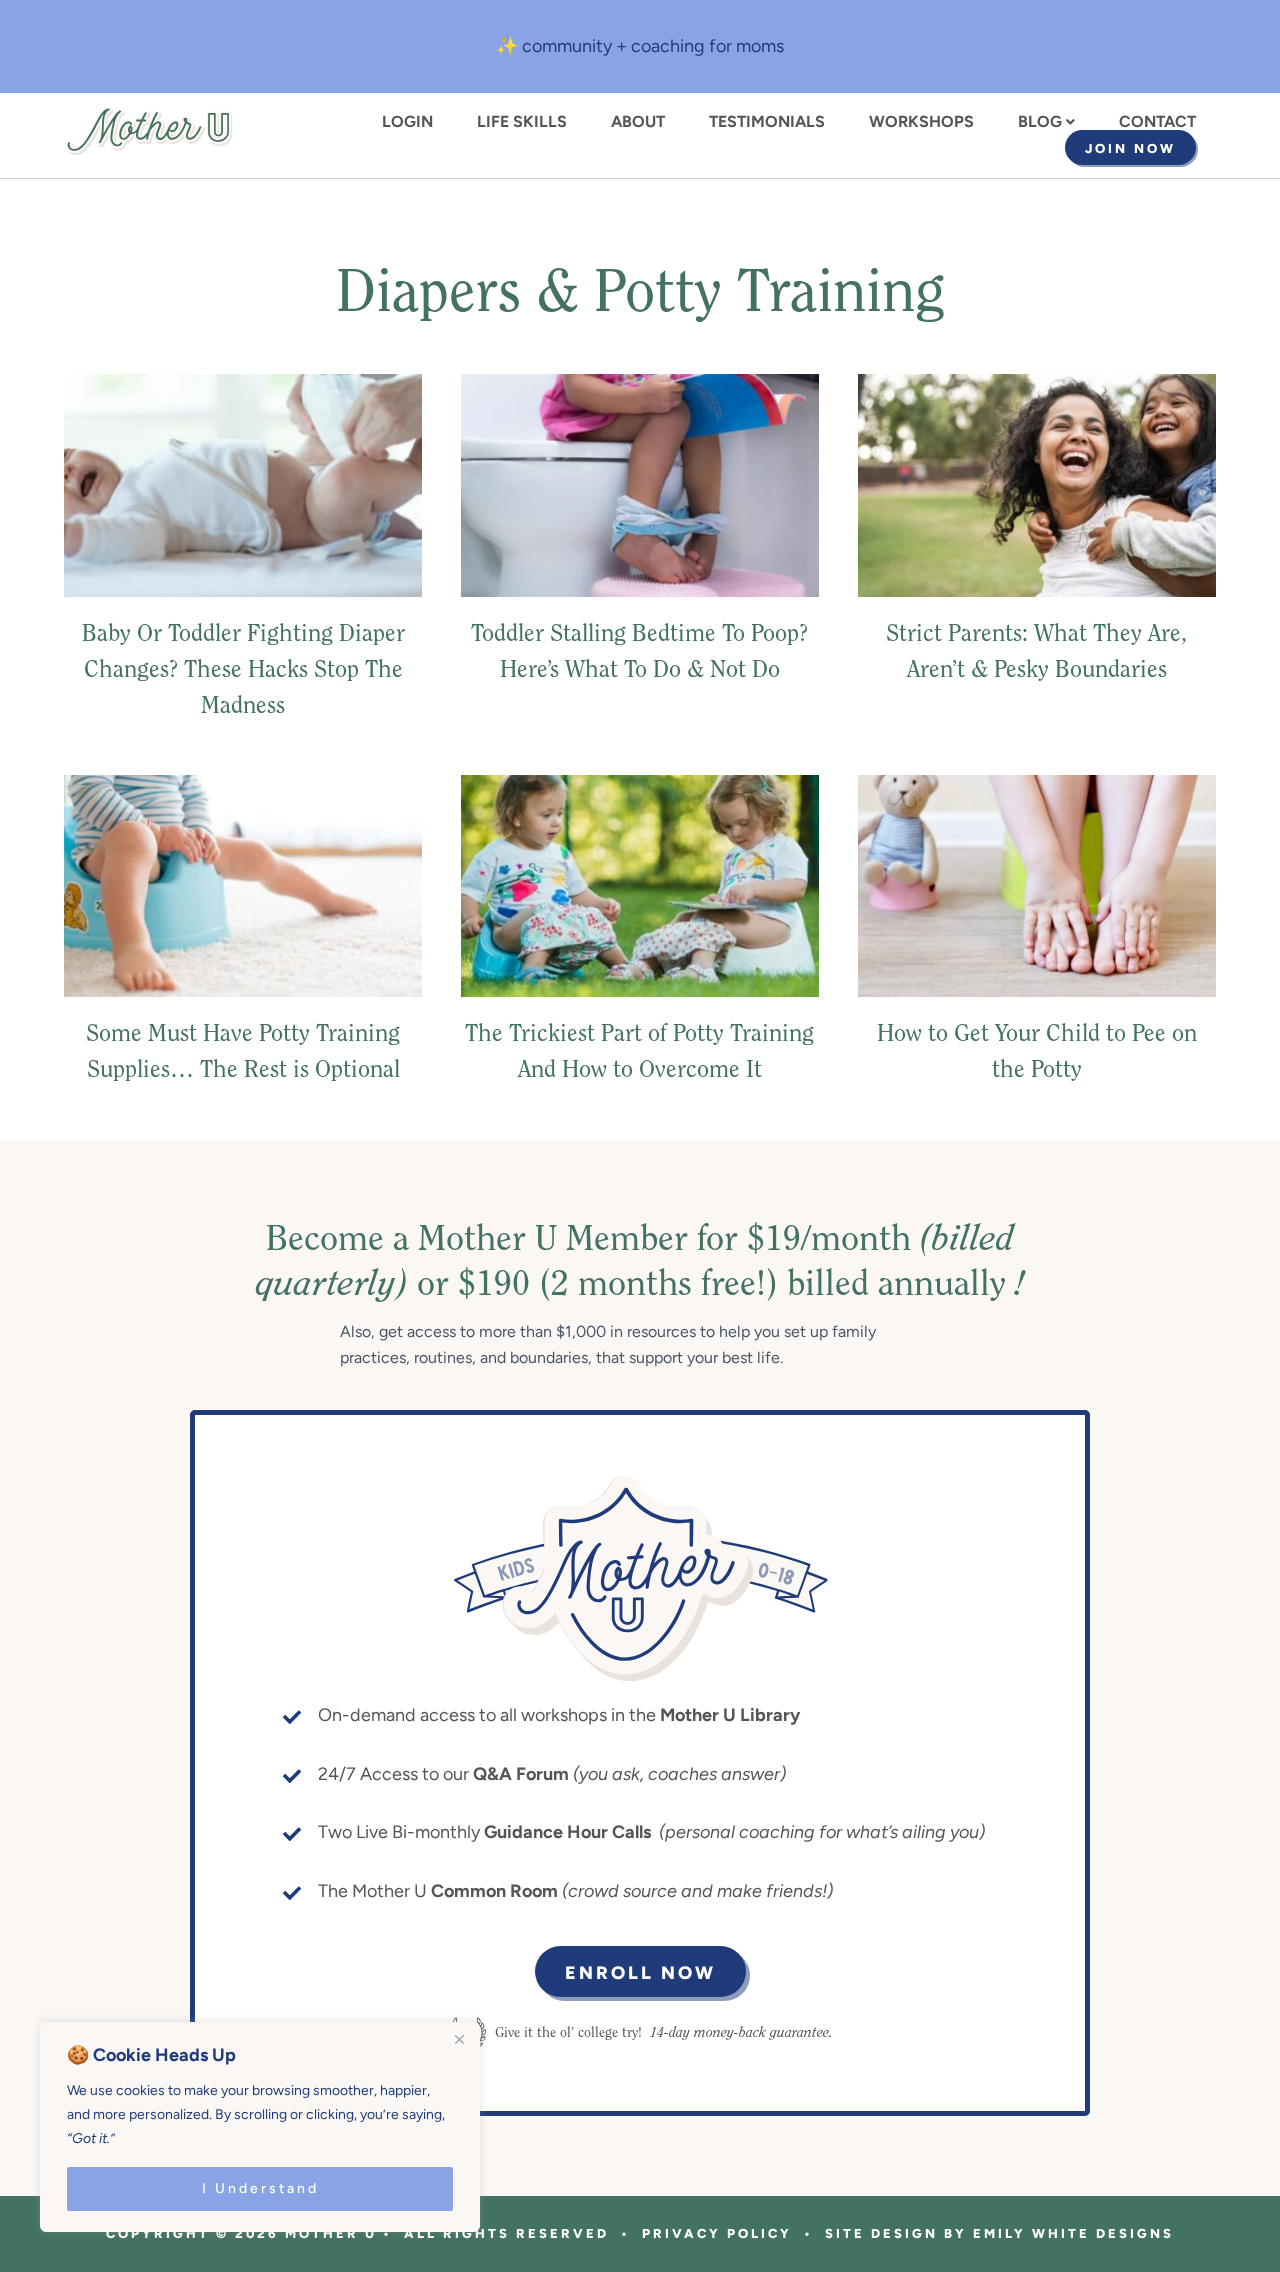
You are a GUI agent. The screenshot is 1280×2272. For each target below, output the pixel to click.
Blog (1040, 122)
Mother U (149, 131)
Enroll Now (640, 1973)
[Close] (459, 2039)
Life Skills (522, 122)
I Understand (260, 2188)
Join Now (1130, 148)
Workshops (921, 122)
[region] (260, 2127)
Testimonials (767, 122)
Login (407, 122)
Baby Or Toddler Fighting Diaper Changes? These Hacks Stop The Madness (243, 671)
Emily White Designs (1073, 2233)
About (638, 122)
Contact (1157, 122)
